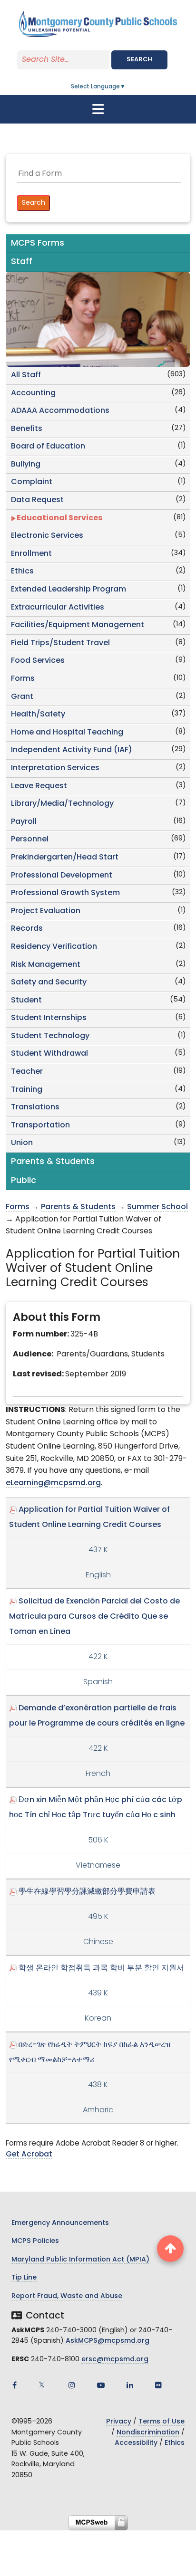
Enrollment (31, 554)
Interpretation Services (55, 768)
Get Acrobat (29, 2155)
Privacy (119, 2422)
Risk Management (46, 965)
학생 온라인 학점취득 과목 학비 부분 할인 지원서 (101, 1968)
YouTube (101, 2385)
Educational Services (59, 518)
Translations (35, 1107)
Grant (22, 697)
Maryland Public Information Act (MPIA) (80, 2260)
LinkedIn (130, 2385)
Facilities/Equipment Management (78, 625)
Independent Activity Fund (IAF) (72, 750)
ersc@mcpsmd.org (115, 2360)
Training (27, 1090)
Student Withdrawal (49, 1054)
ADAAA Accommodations (60, 411)
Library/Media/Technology (62, 804)
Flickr (158, 2385)
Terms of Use (162, 2422)
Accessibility (136, 2443)
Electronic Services (47, 536)
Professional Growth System (65, 893)
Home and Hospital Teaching (67, 733)
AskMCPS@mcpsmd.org (108, 2341)
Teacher (27, 1072)
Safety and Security (49, 983)
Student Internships (49, 1018)
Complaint (32, 482)
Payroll (24, 822)
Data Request (37, 500)
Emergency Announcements (60, 2223)
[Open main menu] (98, 109)
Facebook (14, 2385)
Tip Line (24, 2278)
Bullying (26, 465)
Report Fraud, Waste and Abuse (67, 2296)
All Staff (26, 375)
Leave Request (39, 786)
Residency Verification (54, 947)
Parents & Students (78, 1207)
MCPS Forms (38, 243)
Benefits (27, 429)
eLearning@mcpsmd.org (53, 1483)
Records (27, 929)
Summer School (157, 1207)
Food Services (38, 661)
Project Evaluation (46, 911)
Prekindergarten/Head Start (65, 858)
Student (26, 1001)
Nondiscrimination (148, 2433)
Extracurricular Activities (58, 608)
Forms (23, 679)
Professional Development (62, 876)
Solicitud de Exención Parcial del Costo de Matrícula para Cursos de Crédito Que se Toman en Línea (94, 1617)
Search (139, 60)
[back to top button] (170, 2249)
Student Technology (50, 1036)
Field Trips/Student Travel (60, 643)
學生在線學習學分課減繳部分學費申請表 (87, 1892)
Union (22, 1143)
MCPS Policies (35, 2241)
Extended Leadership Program (69, 590)
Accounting (33, 393)
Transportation (40, 1126)
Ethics (22, 572)
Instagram (72, 2385)
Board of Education (48, 447)
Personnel (30, 840)
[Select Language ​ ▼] (126, 87)
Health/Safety (38, 715)
